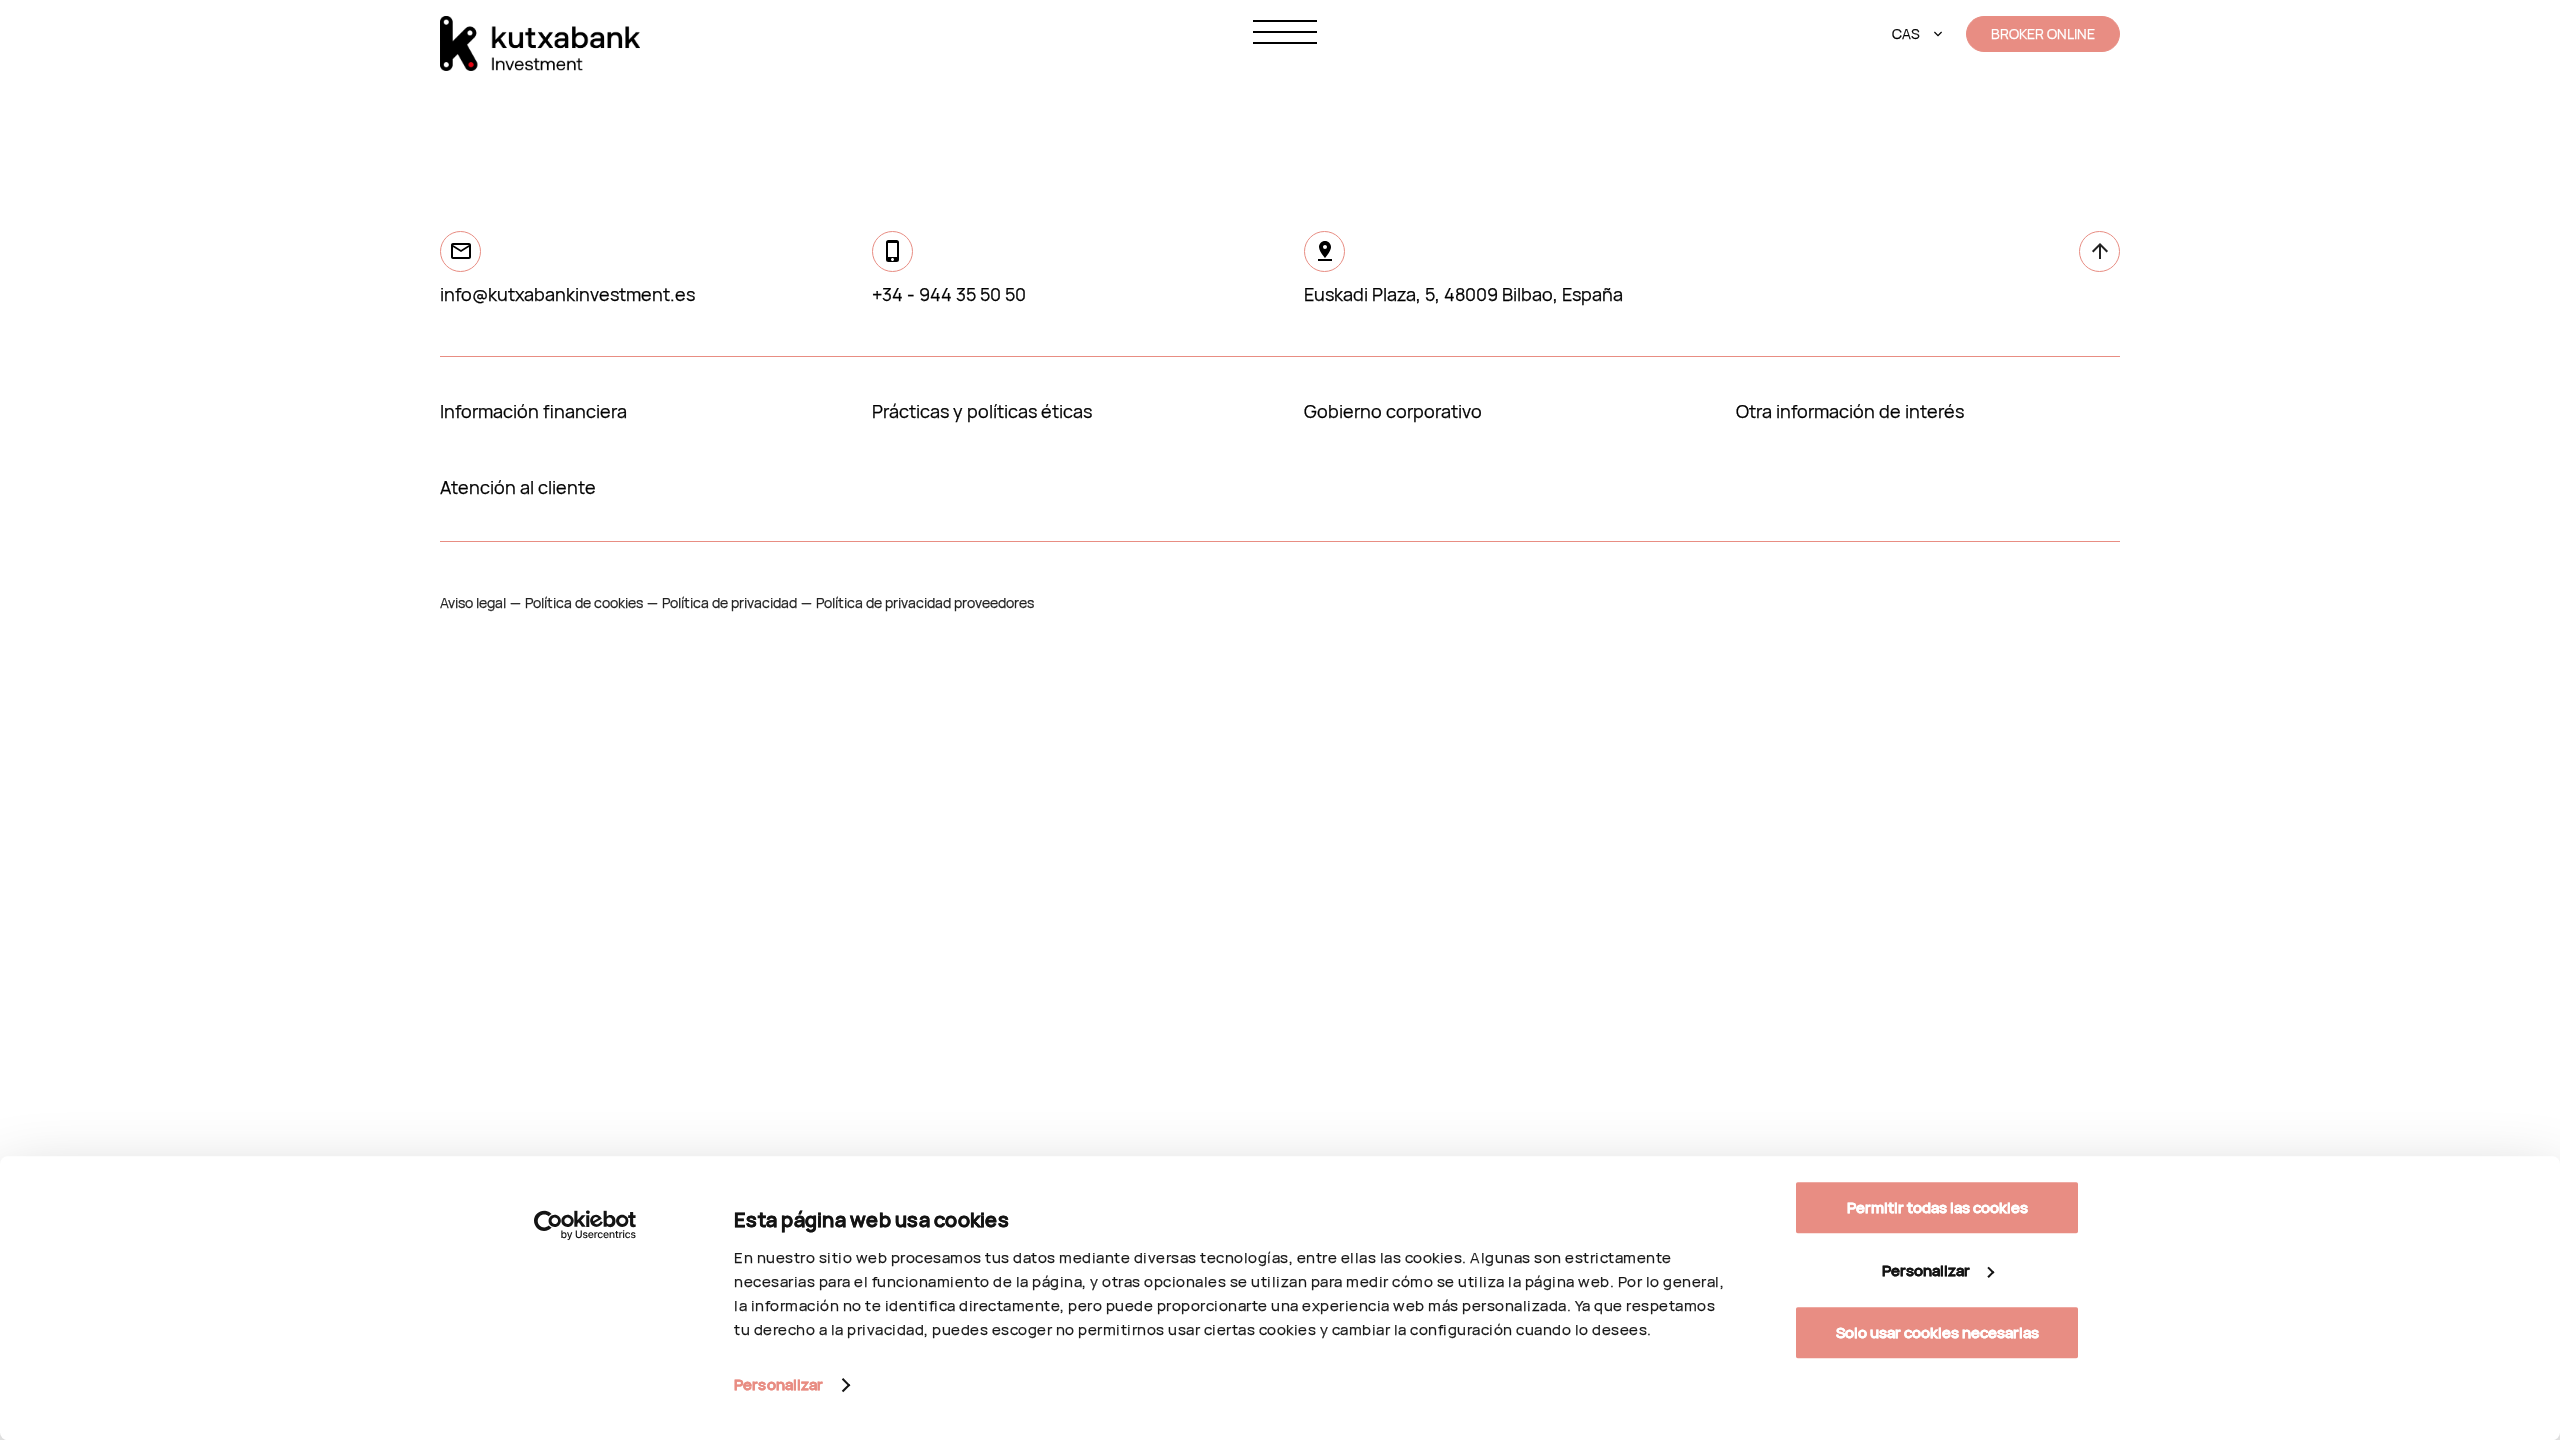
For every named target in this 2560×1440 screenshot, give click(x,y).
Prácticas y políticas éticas (982, 411)
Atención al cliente (518, 487)
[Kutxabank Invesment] (540, 43)
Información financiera (533, 411)
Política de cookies (584, 602)
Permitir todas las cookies (1937, 1207)
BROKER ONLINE (2043, 33)
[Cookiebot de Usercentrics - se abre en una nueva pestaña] (585, 1225)
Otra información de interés (1850, 411)
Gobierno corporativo (1393, 411)
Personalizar (778, 1384)
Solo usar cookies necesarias (1937, 1332)
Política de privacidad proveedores (925, 602)
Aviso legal (473, 602)
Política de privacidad (729, 602)
